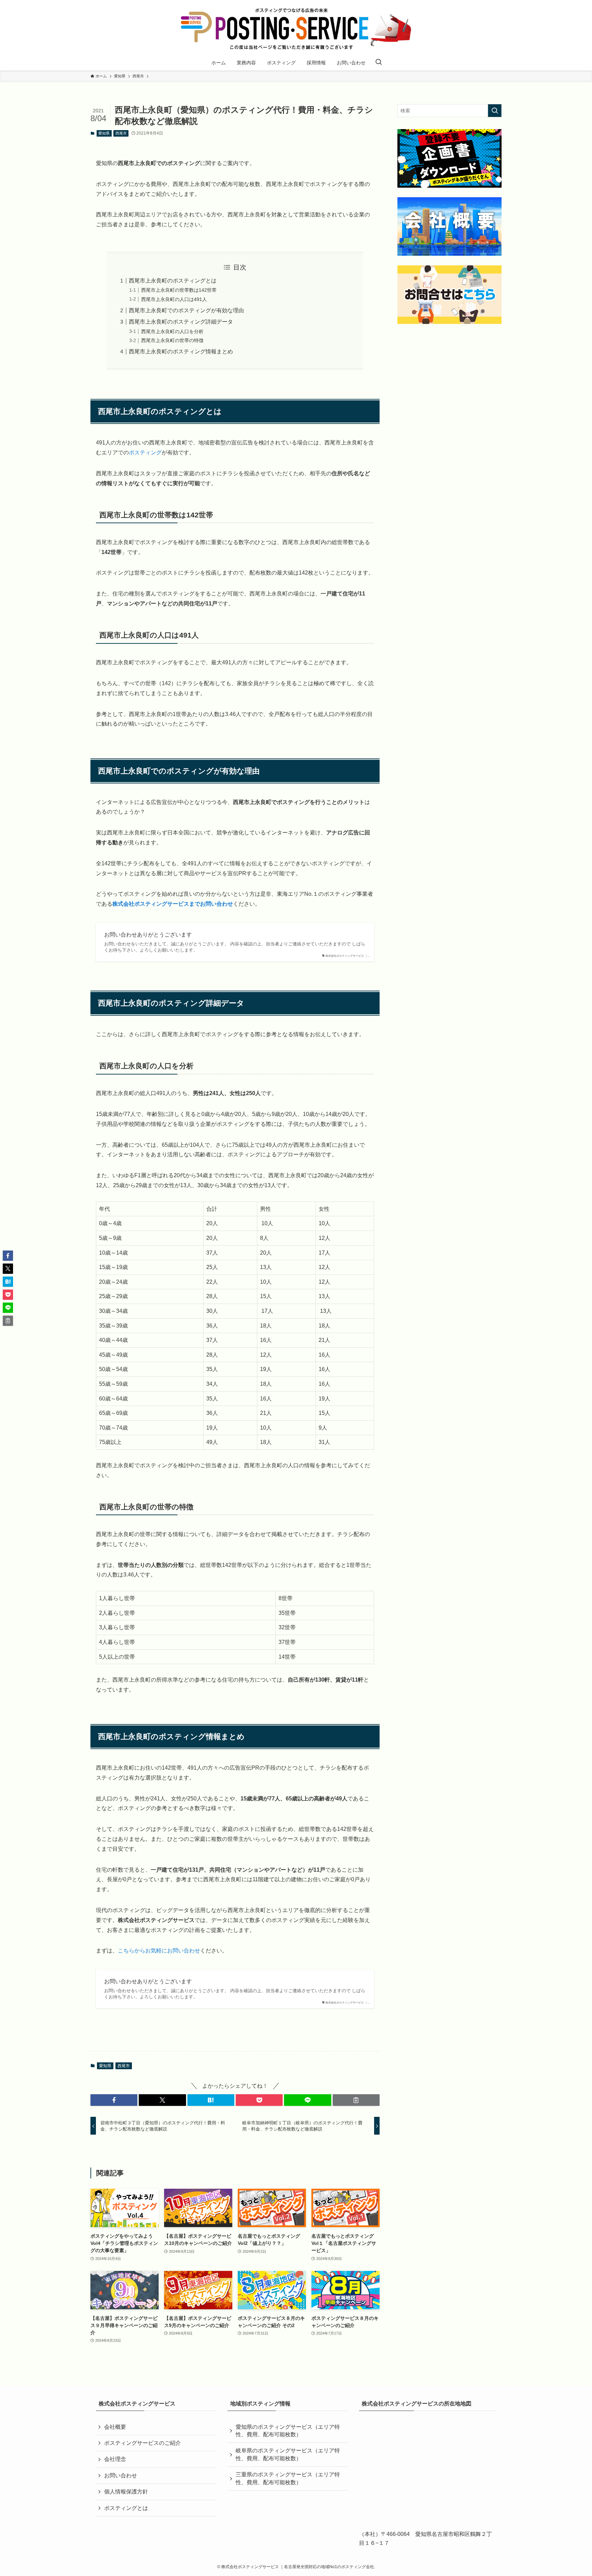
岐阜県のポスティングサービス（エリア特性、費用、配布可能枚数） (288, 2454)
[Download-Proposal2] (449, 158)
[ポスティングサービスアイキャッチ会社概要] (449, 227)
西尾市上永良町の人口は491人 (174, 299)
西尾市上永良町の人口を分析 (172, 331)
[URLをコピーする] (356, 2100)
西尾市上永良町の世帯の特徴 (172, 340)
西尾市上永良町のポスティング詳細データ (181, 322)
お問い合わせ (121, 2476)
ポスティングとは (126, 2508)
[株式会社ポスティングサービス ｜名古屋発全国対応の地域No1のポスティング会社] (296, 29)
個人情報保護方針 (126, 2492)
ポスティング (145, 453)
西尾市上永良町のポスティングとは (173, 281)
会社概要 (115, 2427)
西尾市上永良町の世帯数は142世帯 (179, 290)
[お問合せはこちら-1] (449, 295)
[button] (114, 2100)
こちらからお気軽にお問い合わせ (159, 1951)
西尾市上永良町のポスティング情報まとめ (181, 351)
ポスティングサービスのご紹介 (143, 2443)
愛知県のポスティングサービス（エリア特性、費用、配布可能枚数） (288, 2431)
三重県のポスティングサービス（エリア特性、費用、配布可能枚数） (288, 2478)
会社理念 (115, 2459)
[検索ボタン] (379, 63)
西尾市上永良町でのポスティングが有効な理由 (186, 310)
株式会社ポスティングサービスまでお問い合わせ (173, 904)
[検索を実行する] (495, 111)
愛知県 (104, 133)
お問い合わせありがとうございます (148, 935)
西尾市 (121, 133)
